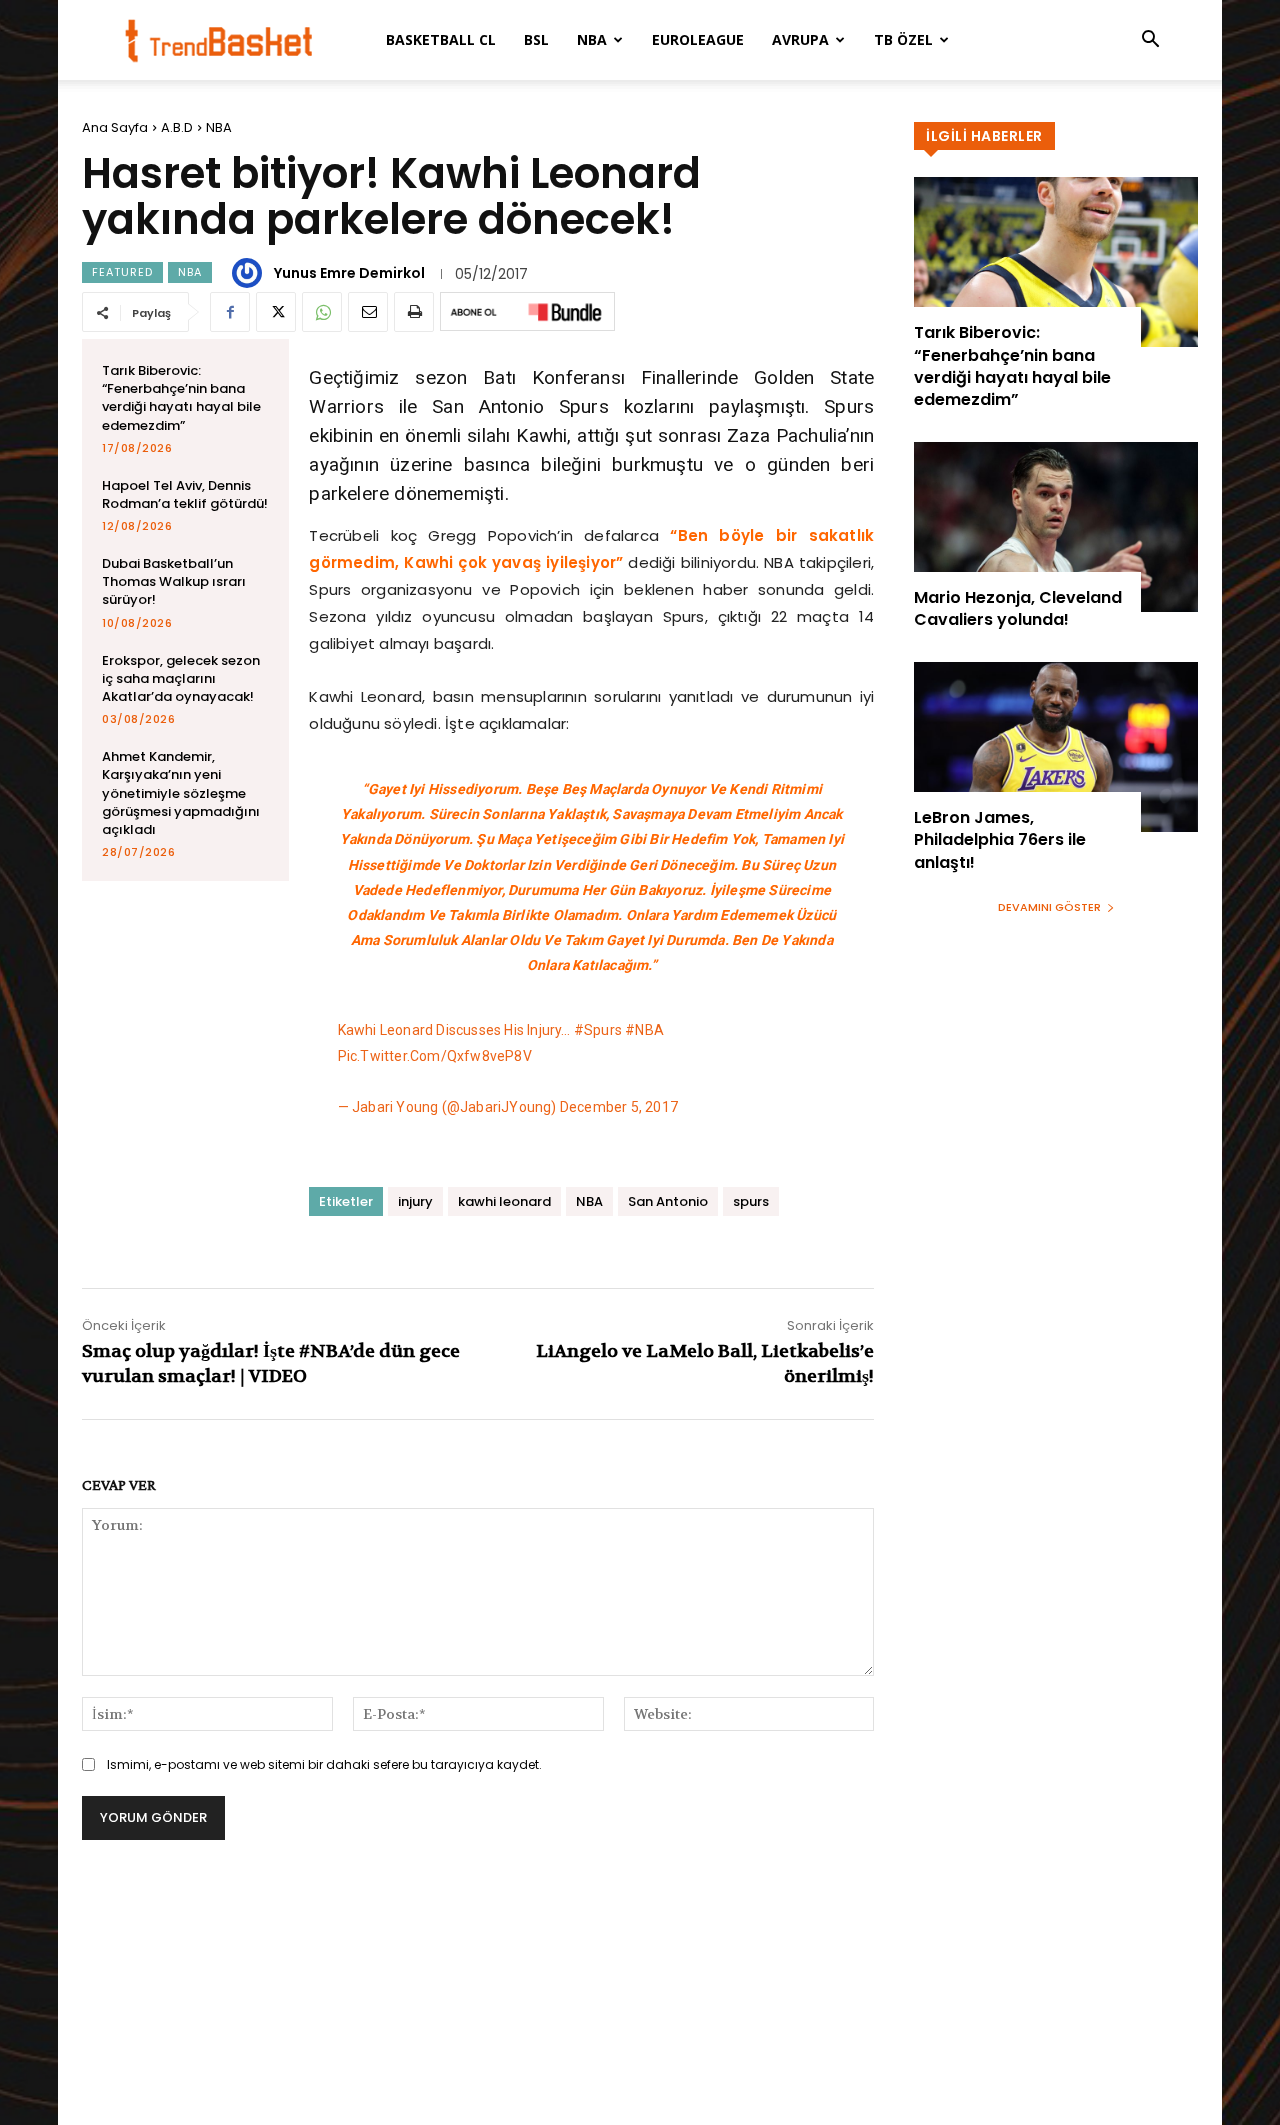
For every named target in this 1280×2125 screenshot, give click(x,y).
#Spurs (598, 1030)
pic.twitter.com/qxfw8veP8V (435, 1056)
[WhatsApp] (322, 312)
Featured (122, 272)
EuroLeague (698, 39)
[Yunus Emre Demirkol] (250, 273)
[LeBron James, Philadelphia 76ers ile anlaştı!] (1056, 747)
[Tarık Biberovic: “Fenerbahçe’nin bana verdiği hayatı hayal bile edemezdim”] (1056, 262)
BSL (536, 39)
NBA (592, 39)
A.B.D (177, 127)
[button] (1150, 41)
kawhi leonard (504, 1201)
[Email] (368, 312)
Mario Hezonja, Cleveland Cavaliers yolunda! (1018, 608)
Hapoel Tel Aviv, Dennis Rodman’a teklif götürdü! (185, 494)
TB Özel (903, 39)
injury (415, 1201)
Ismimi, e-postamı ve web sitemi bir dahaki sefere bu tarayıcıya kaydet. (324, 1764)
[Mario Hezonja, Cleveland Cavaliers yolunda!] (1056, 527)
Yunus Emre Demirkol (349, 273)
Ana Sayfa (115, 127)
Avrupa (800, 39)
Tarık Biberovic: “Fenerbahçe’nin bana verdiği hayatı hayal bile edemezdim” (181, 398)
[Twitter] (276, 312)
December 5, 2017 (619, 1107)
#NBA (644, 1030)
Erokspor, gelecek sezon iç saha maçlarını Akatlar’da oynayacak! (181, 678)
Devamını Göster (1049, 907)
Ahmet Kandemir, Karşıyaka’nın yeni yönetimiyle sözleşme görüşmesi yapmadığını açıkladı (181, 793)
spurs (751, 1201)
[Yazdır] (414, 312)
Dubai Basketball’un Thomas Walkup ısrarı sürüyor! (174, 581)
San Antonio (668, 1201)
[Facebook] (230, 312)
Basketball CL (441, 39)
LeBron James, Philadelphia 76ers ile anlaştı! (1000, 840)
